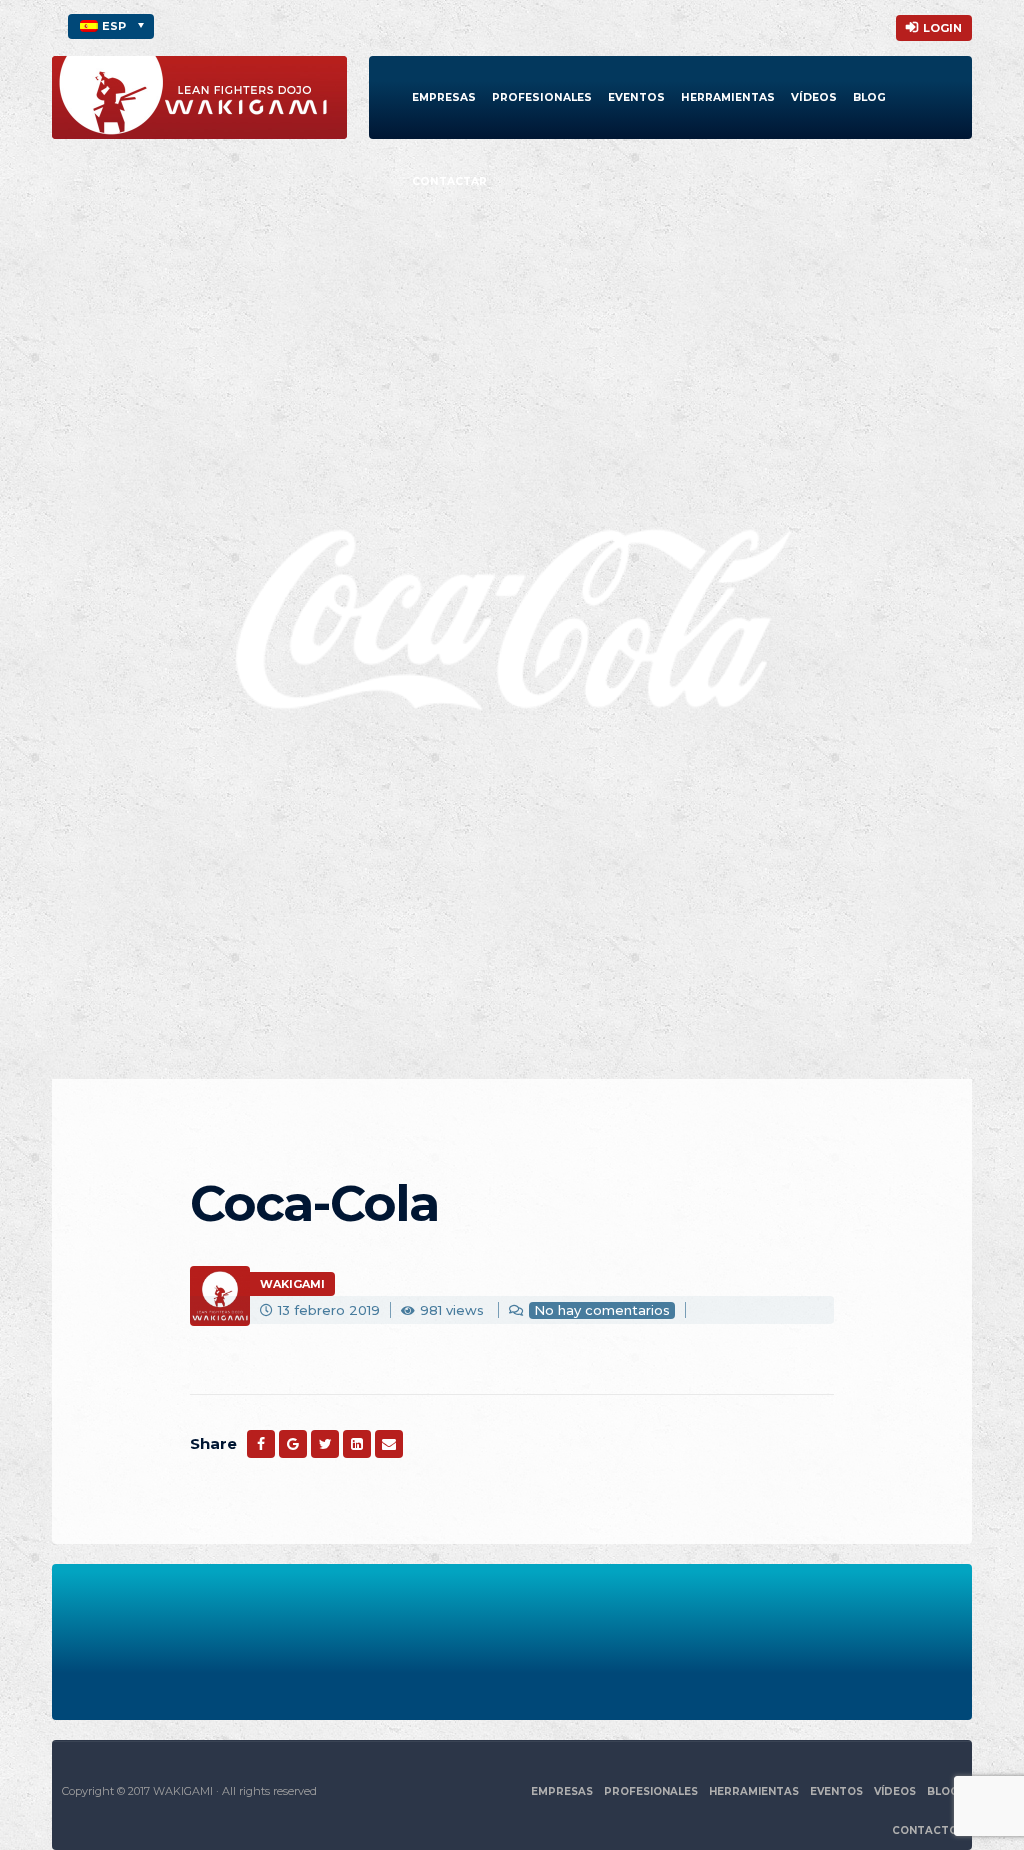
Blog (869, 97)
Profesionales (542, 97)
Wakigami (292, 1284)
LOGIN (942, 28)
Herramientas (728, 97)
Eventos (636, 97)
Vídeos (814, 97)
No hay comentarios (602, 1310)
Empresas (444, 97)
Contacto (925, 1830)
